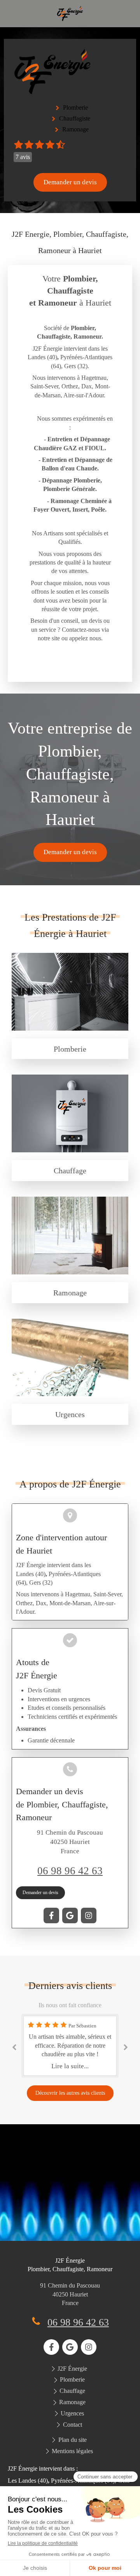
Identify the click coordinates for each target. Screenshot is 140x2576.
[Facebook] (51, 1915)
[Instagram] (89, 1915)
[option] (70, 2046)
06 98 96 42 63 (70, 1871)
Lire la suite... (70, 2066)
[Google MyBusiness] (70, 1915)
